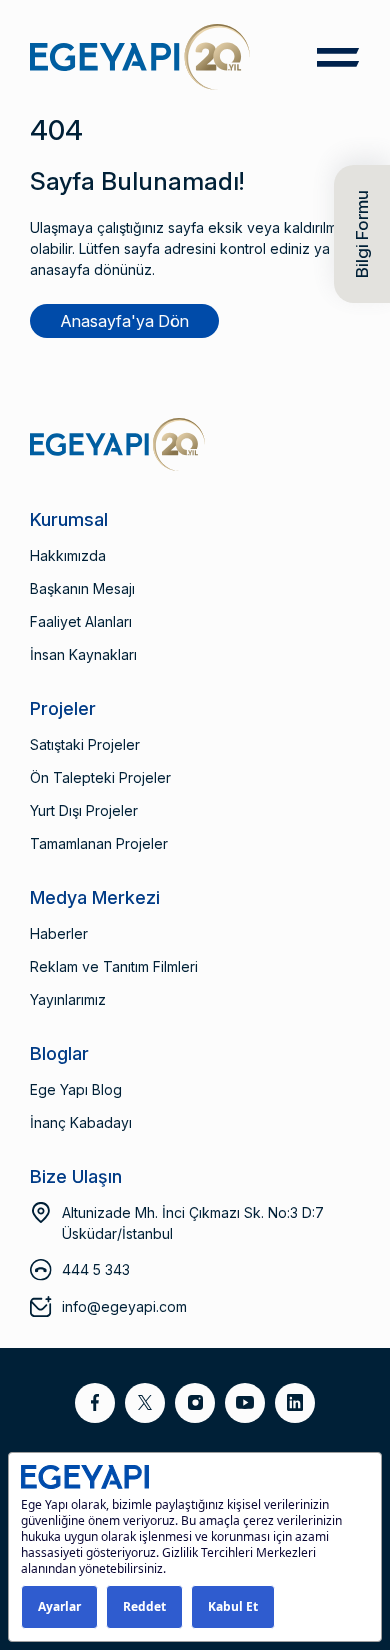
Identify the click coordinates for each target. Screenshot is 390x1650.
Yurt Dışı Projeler (84, 810)
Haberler (59, 933)
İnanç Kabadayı (81, 1122)
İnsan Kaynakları (83, 654)
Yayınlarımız (68, 999)
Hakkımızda (68, 555)
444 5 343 (96, 1269)
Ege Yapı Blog (76, 1089)
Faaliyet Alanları (81, 621)
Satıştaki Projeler (85, 744)
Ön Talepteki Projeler (100, 777)
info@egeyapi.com (124, 1306)
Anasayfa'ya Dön (124, 321)
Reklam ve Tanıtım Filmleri (114, 966)
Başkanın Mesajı (82, 588)
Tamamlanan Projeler (99, 843)
